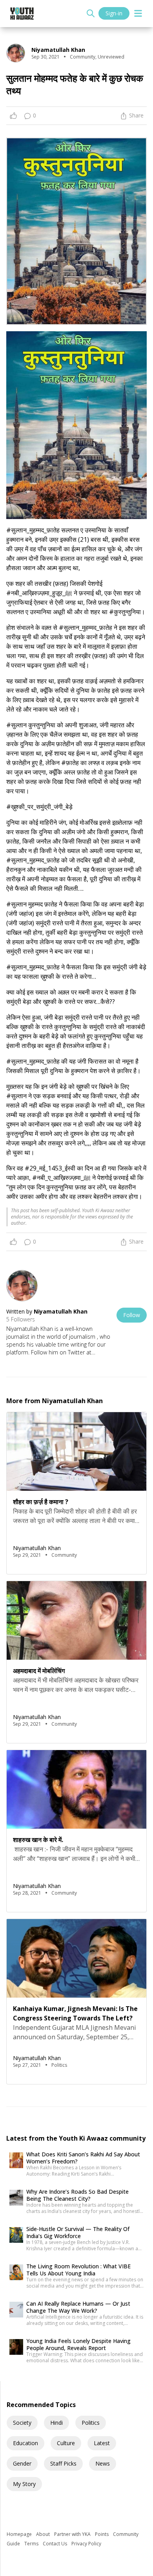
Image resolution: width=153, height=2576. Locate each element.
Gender (22, 2463)
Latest (102, 2443)
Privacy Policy (86, 2544)
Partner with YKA (73, 2534)
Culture (66, 2443)
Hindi (56, 2423)
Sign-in (114, 13)
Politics (91, 2423)
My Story (24, 2484)
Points (102, 2534)
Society (22, 2423)
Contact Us (56, 2544)
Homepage (20, 2534)
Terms (32, 2544)
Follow (132, 1315)
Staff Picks (63, 2463)
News (103, 2463)
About (44, 2534)
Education (25, 2443)
